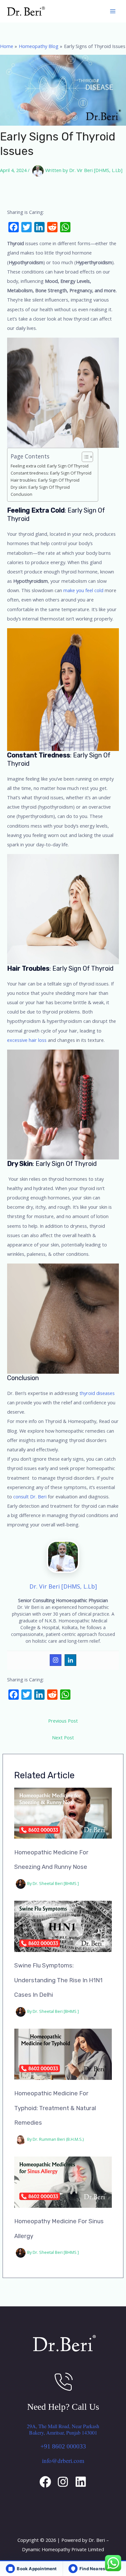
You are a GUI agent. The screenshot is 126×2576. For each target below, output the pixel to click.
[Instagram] (56, 1660)
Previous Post (63, 1721)
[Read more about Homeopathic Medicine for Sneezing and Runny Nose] (63, 1812)
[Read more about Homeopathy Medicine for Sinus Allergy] (63, 2181)
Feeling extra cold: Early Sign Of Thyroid (50, 466)
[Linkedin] (70, 1660)
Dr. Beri (38, 1496)
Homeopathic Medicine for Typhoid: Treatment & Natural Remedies (55, 2108)
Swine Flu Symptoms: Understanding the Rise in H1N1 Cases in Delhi (58, 1980)
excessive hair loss (27, 1040)
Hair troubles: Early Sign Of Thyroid (45, 480)
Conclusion (21, 494)
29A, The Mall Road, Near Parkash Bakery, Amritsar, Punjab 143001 (63, 2429)
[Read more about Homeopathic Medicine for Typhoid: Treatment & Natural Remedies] (63, 2053)
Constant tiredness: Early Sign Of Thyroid (51, 473)
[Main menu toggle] (113, 11)
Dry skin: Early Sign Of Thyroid (40, 487)
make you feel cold (83, 590)
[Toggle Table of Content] (84, 457)
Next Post (63, 1737)
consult (20, 1496)
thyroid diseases (97, 1393)
